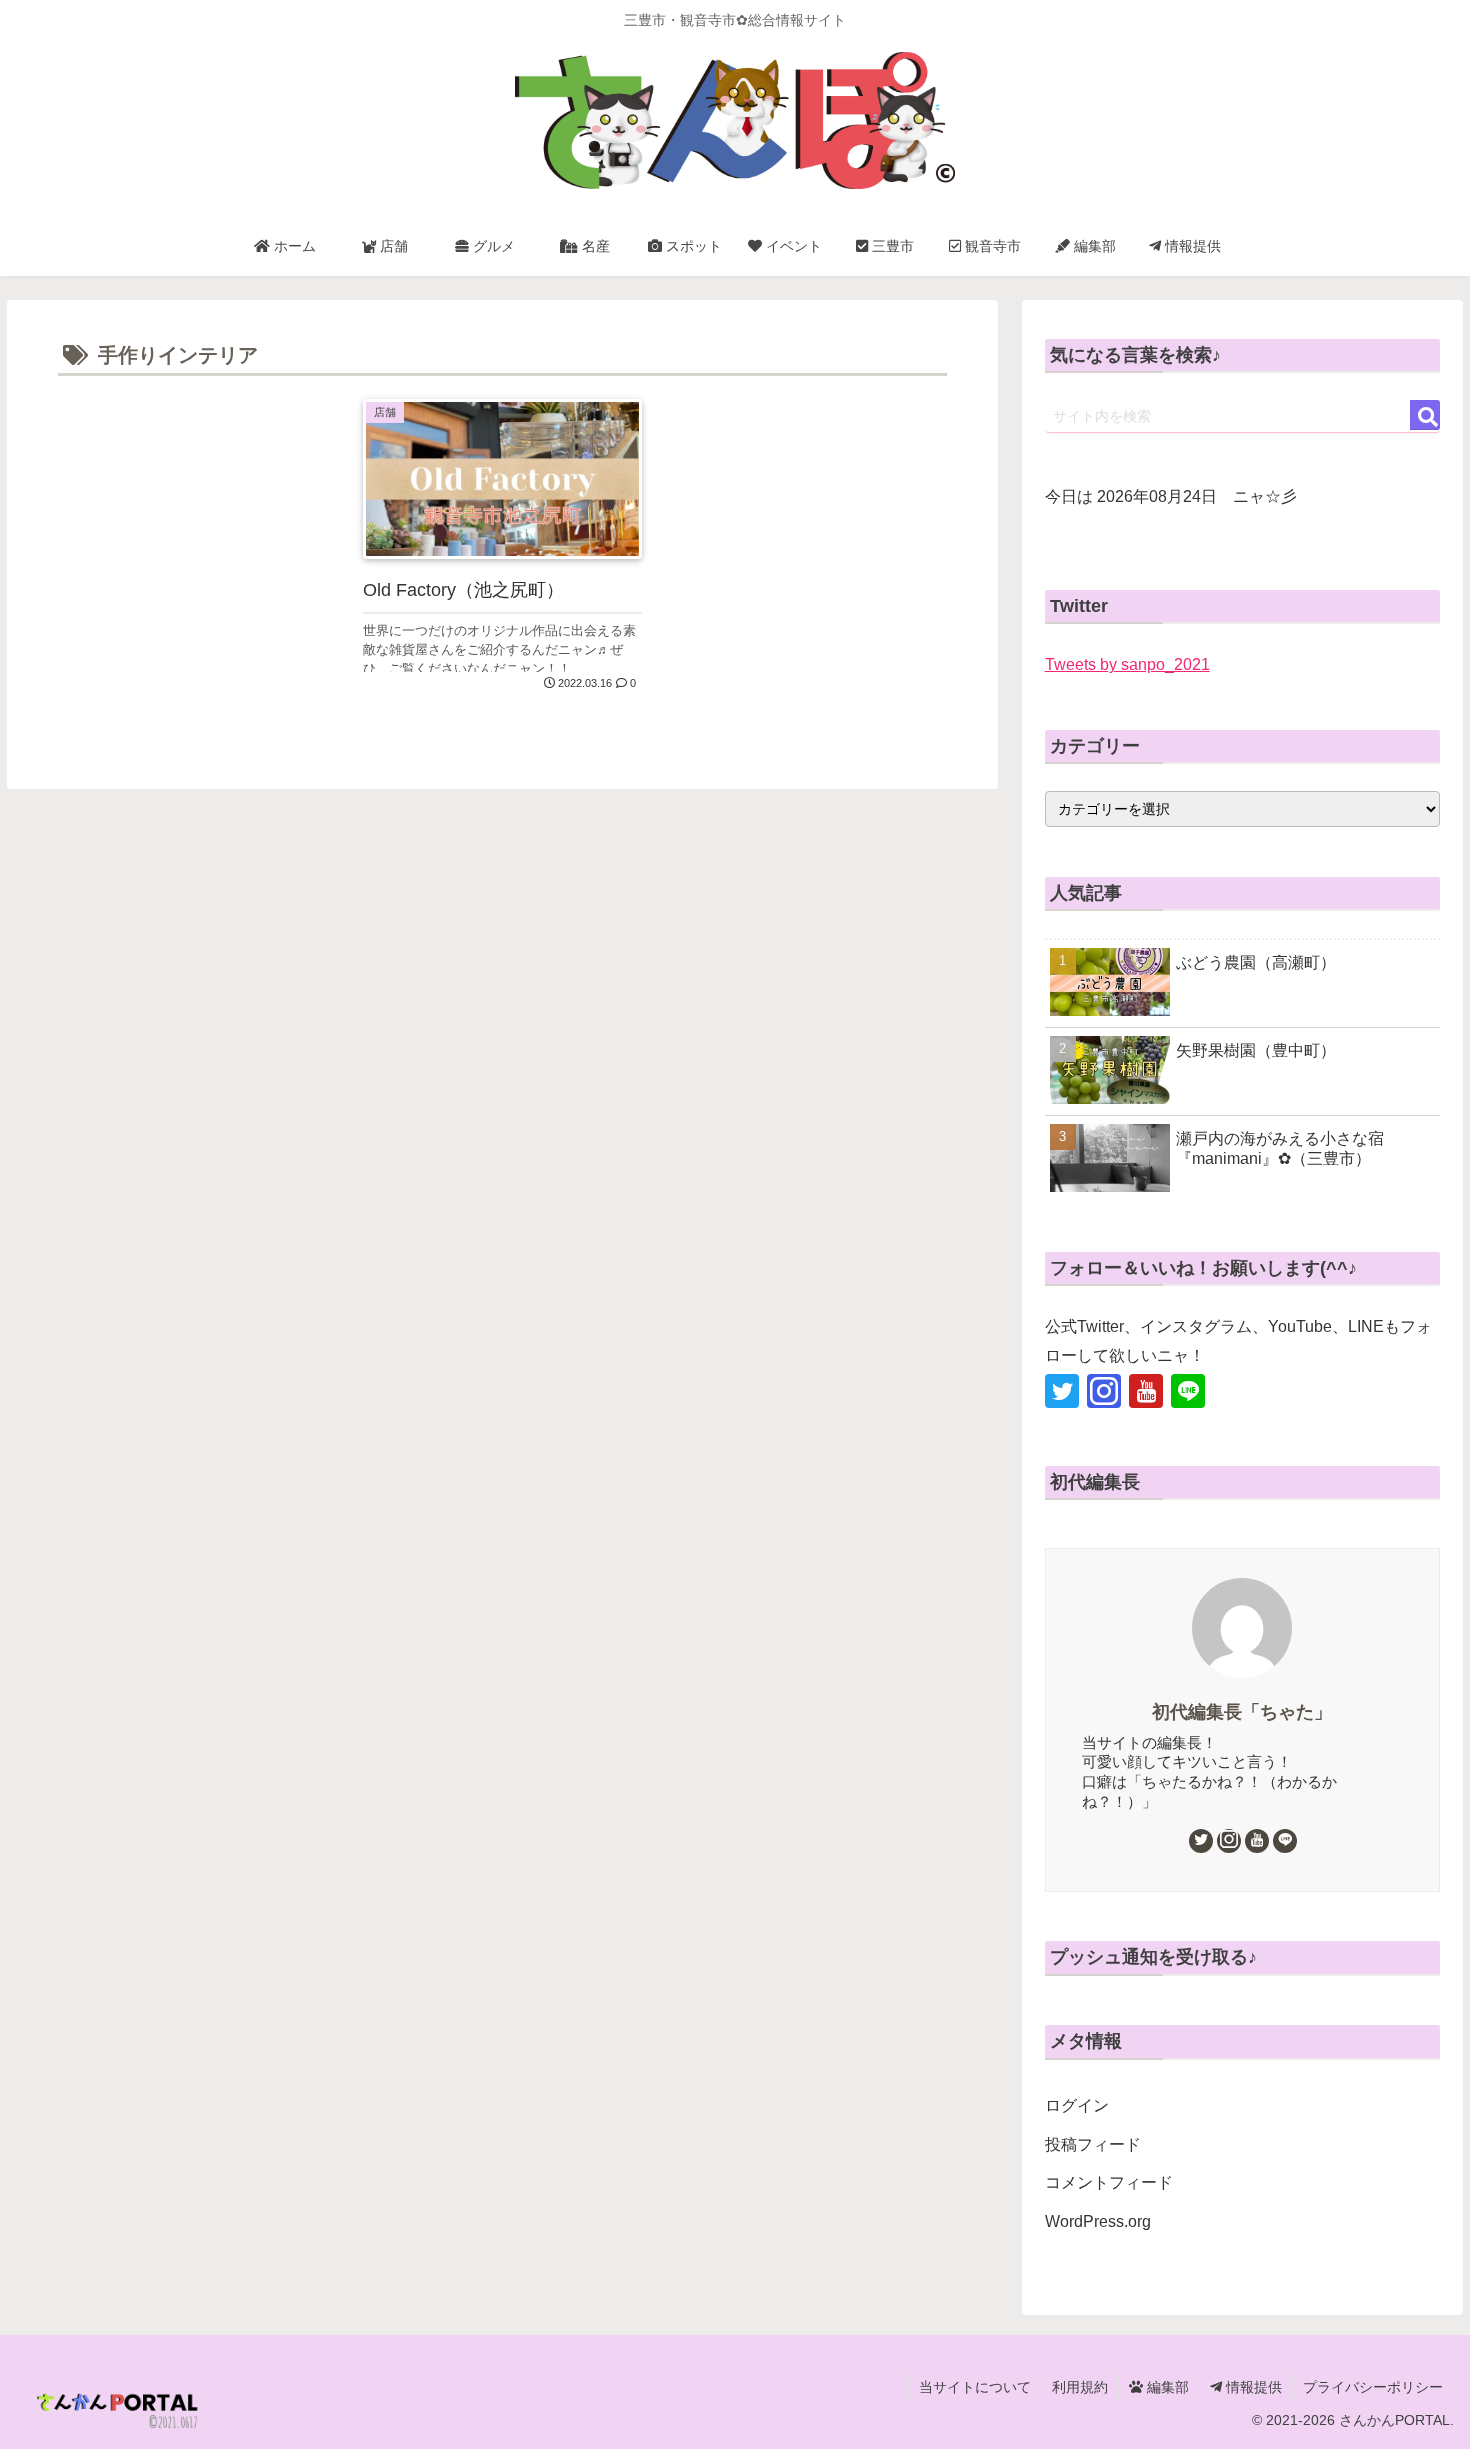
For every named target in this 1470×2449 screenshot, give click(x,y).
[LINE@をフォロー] (1188, 1391)
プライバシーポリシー (1373, 2387)
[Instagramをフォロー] (1104, 1391)
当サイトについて (975, 2387)
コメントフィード (1109, 2182)
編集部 (1166, 2387)
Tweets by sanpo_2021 (1127, 664)
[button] (1425, 415)
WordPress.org (1098, 2221)
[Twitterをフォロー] (1062, 1391)
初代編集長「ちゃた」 (1242, 1712)
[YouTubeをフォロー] (1146, 1391)
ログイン (1077, 2105)
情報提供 (1252, 2387)
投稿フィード (1093, 2144)
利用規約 (1080, 2387)
